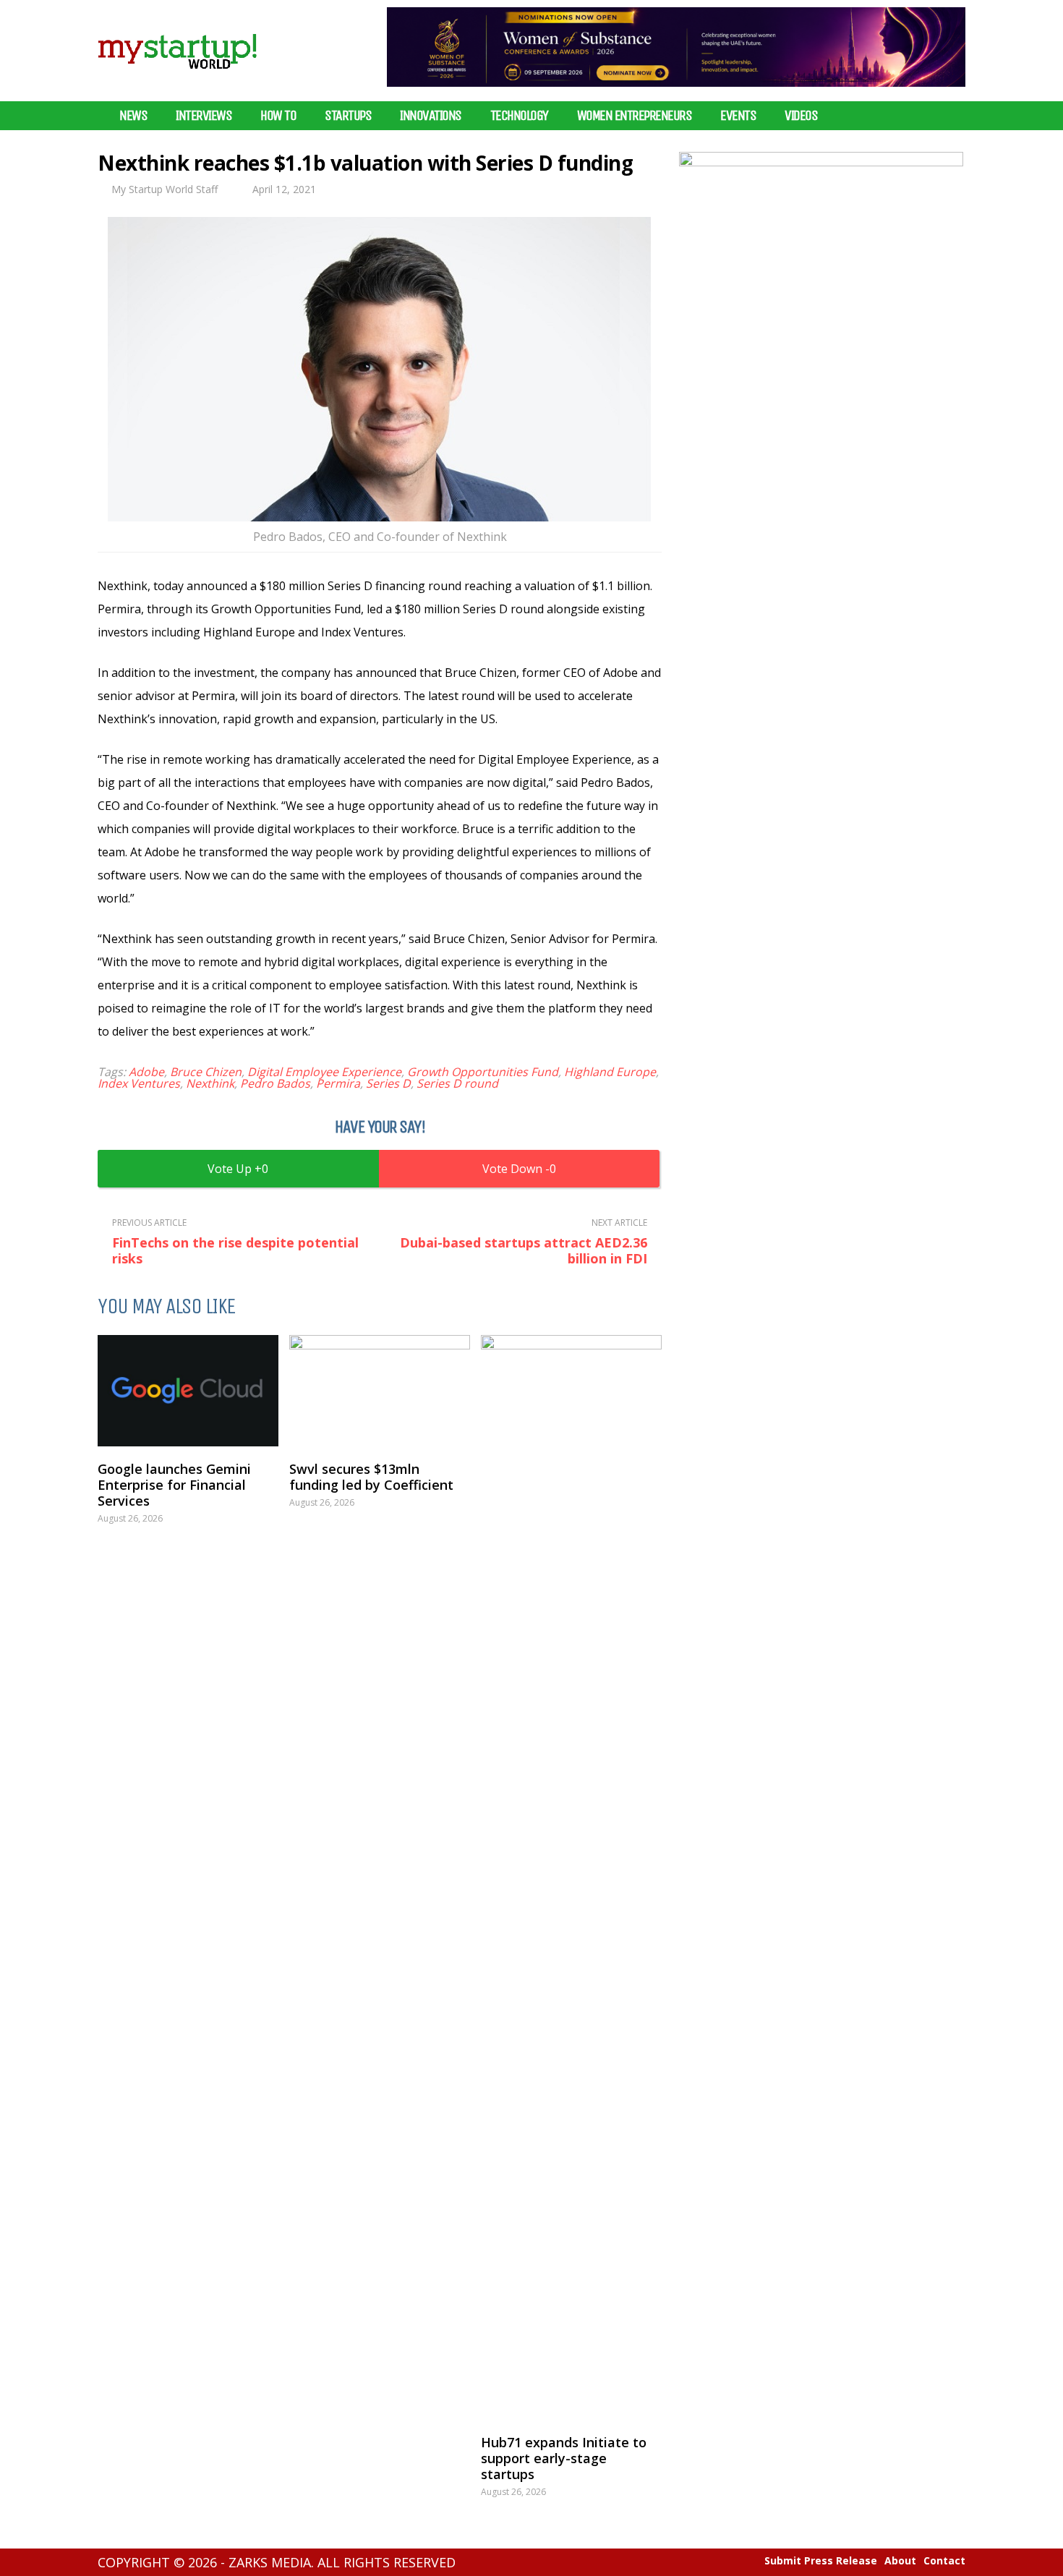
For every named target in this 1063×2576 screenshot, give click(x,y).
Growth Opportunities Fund (483, 1072)
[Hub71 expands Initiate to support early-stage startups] (571, 1877)
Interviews (204, 116)
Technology (519, 116)
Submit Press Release (821, 2561)
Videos (801, 116)
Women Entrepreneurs (635, 116)
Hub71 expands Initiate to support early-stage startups (564, 2458)
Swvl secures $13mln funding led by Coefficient (371, 1477)
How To (278, 116)
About (900, 2561)
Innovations (431, 116)
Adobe (146, 1072)
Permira (338, 1083)
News (133, 116)
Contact (944, 2561)
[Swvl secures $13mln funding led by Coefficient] (380, 1391)
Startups (348, 116)
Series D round (457, 1083)
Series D (388, 1083)
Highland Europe (610, 1072)
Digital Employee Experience (324, 1072)
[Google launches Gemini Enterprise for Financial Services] (188, 1391)
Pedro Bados (275, 1083)
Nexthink (210, 1083)
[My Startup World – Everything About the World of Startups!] (177, 78)
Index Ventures (139, 1083)
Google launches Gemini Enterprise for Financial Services (174, 1485)
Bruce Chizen (206, 1072)
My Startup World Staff (165, 189)
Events (738, 116)
